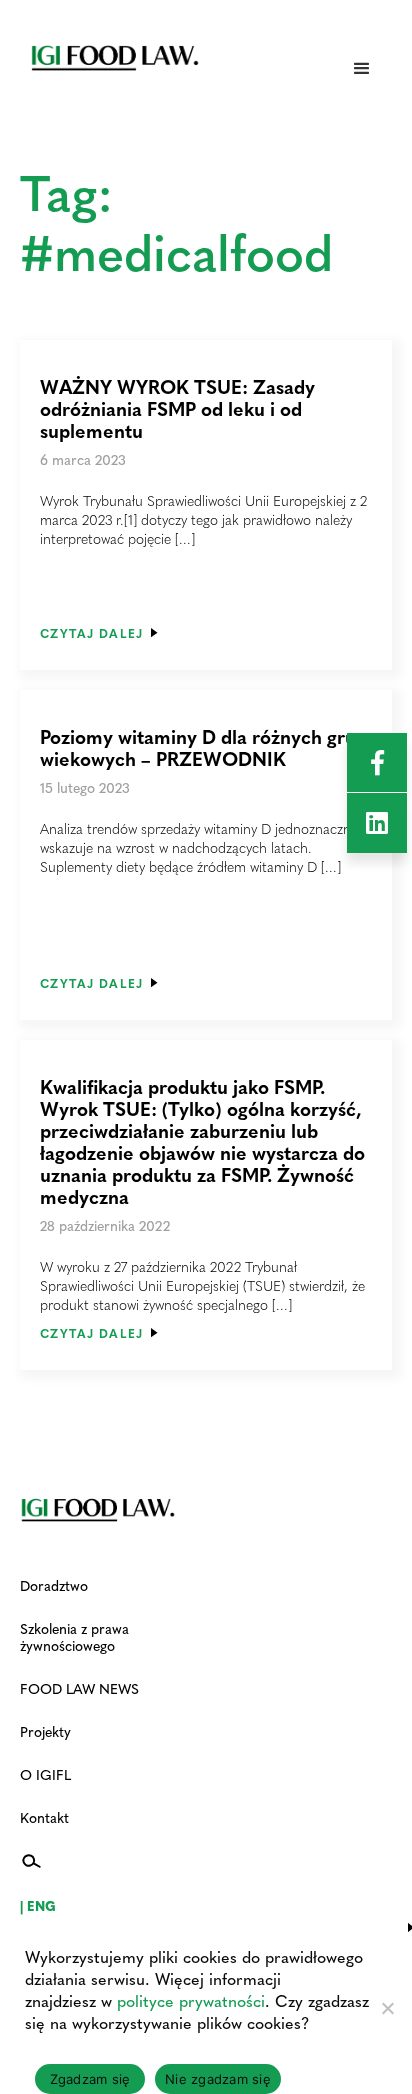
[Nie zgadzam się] (387, 2008)
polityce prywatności (191, 2000)
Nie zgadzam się (218, 2079)
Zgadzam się (90, 2079)
